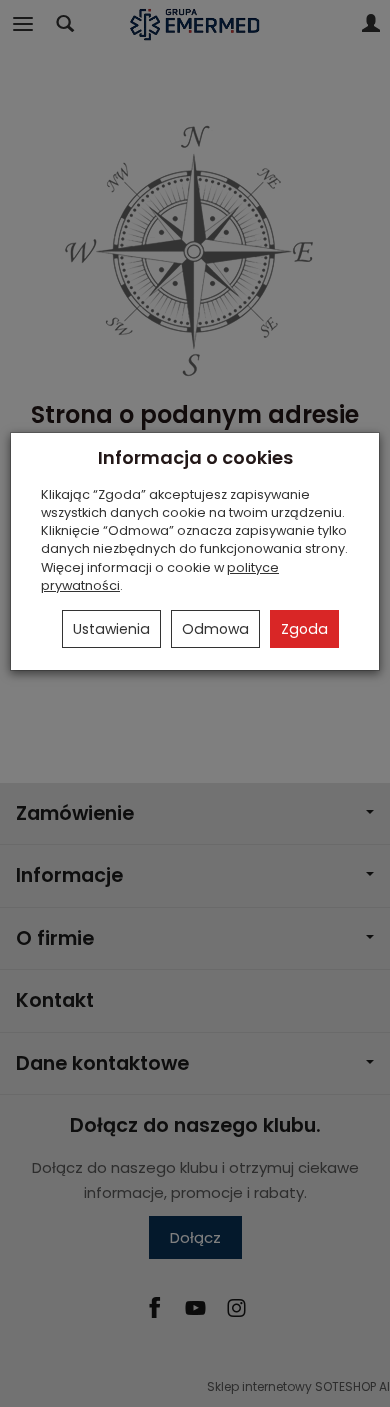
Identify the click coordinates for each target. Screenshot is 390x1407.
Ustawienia (111, 629)
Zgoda (304, 629)
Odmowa (215, 629)
